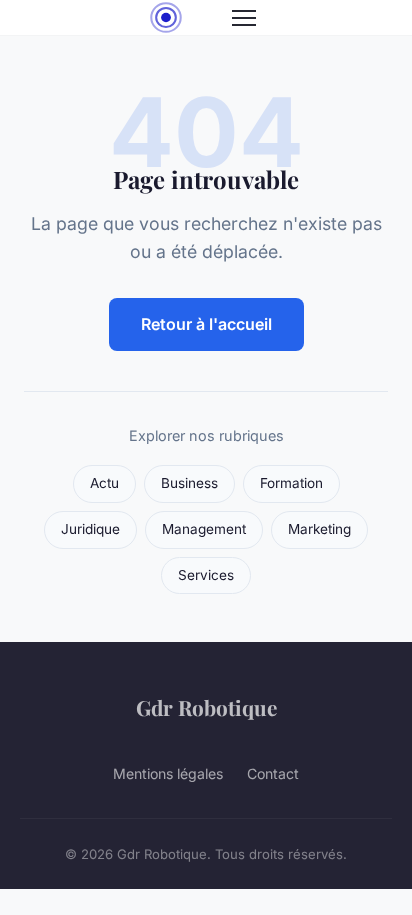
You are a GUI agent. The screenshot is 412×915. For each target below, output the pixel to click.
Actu (104, 483)
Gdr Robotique (206, 707)
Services (206, 575)
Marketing (319, 529)
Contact (273, 773)
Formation (291, 483)
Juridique (90, 529)
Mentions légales (168, 773)
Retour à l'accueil (206, 324)
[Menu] (244, 18)
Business (189, 483)
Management (204, 529)
